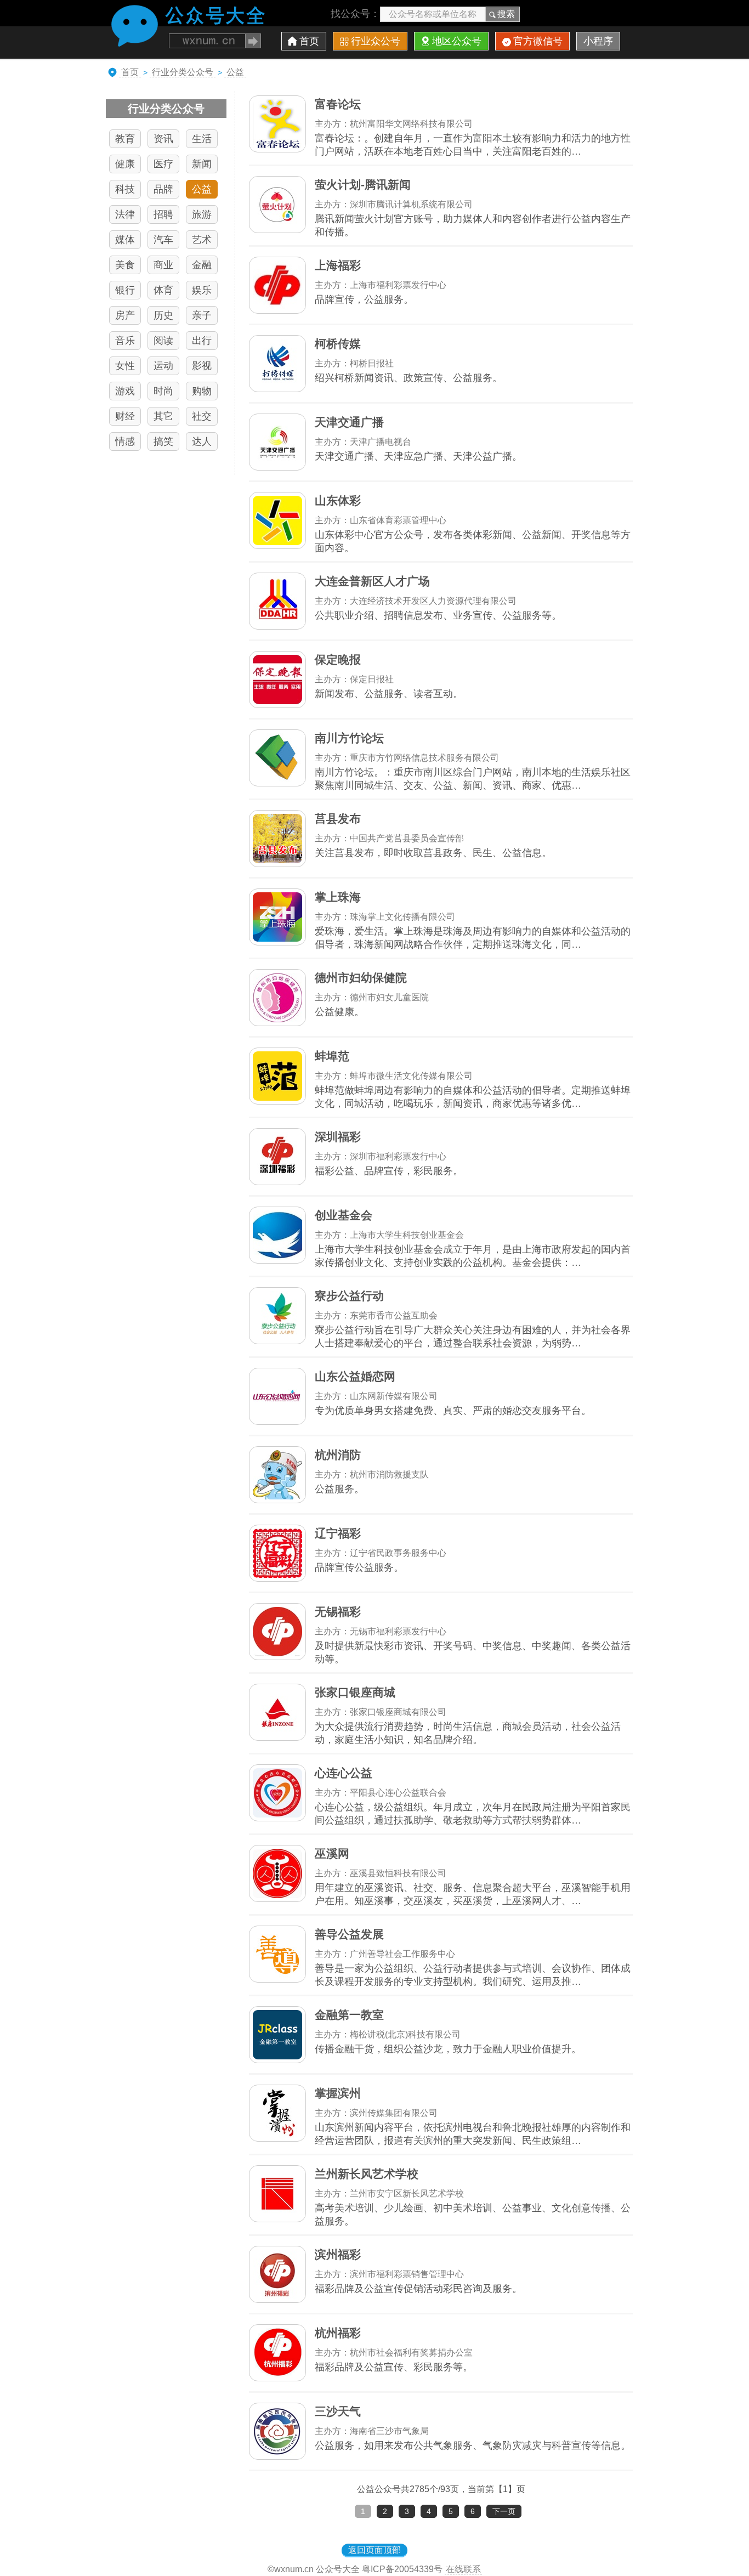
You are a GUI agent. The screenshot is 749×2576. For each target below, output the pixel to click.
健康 (125, 164)
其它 (163, 416)
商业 (163, 265)
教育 (125, 139)
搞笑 (163, 441)
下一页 (504, 2511)
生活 (202, 139)
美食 (125, 265)
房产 (125, 315)
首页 (309, 41)
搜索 (506, 14)
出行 (202, 341)
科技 (125, 189)
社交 (202, 416)
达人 (202, 441)
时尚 (163, 391)
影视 (202, 366)
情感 (125, 441)
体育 (163, 290)
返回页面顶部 (374, 2550)
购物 (202, 391)
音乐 (125, 341)
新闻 (202, 164)
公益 (235, 72)
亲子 (202, 315)
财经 (125, 416)
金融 (202, 265)
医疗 (163, 164)
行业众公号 (376, 41)
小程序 (598, 41)
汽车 (163, 240)
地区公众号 (457, 41)
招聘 (163, 214)
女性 (125, 366)
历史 (163, 315)
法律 (125, 214)
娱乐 (202, 290)
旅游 (202, 214)
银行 (125, 290)
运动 (163, 366)
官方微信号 (538, 41)
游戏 (125, 391)
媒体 (125, 240)
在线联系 (463, 2569)
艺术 (202, 240)
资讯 (163, 139)
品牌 (163, 189)
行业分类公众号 (183, 72)
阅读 (163, 341)
